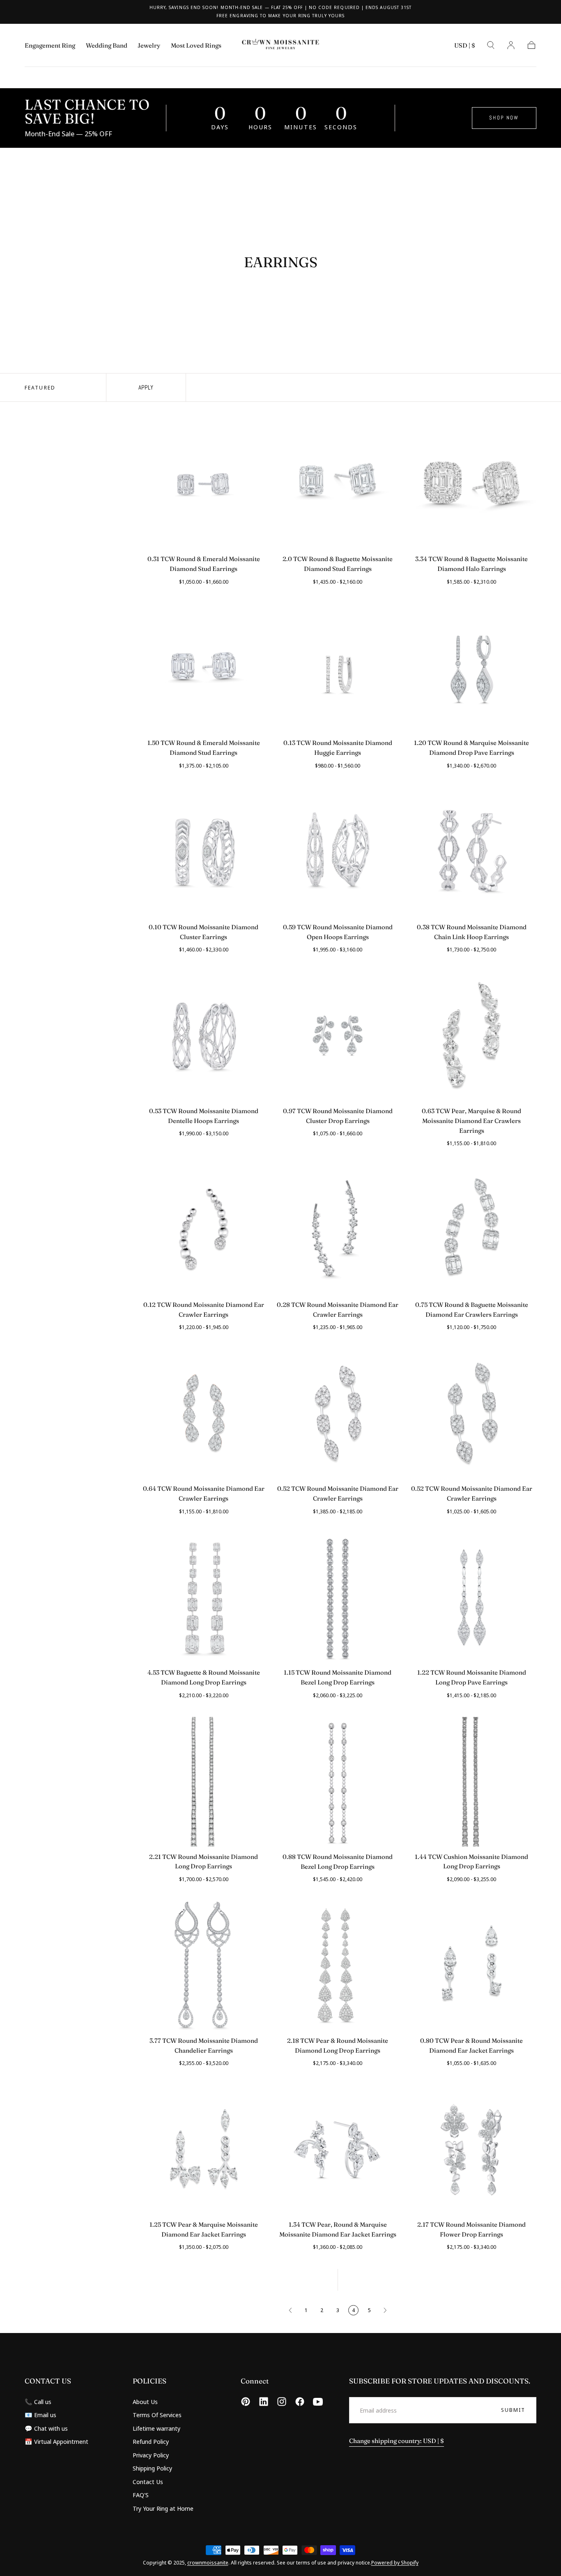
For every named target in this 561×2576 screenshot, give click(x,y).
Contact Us (148, 2482)
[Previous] (290, 2310)
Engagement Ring (50, 46)
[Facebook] (300, 2402)
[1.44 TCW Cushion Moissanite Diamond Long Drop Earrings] (472, 1782)
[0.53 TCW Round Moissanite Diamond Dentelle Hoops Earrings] (204, 1036)
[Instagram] (282, 2402)
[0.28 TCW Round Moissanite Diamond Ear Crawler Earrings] (338, 1230)
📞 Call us (38, 2402)
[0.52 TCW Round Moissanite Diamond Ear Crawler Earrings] (338, 1414)
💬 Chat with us (46, 2428)
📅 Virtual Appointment (56, 2441)
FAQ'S (141, 2495)
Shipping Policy (152, 2468)
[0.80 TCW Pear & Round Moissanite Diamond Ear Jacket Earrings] (472, 1966)
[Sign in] (511, 45)
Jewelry (149, 46)
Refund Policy (151, 2441)
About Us (145, 2402)
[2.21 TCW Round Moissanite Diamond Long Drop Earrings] (204, 1782)
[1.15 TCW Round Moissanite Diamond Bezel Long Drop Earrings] (338, 1598)
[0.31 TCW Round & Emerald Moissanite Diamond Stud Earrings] (204, 484)
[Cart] (531, 45)
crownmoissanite (208, 2562)
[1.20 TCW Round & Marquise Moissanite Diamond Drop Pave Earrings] (472, 668)
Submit (513, 2410)
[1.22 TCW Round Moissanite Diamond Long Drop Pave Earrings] (472, 1598)
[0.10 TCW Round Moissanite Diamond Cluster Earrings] (204, 852)
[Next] (385, 2310)
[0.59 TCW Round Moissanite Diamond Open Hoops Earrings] (338, 852)
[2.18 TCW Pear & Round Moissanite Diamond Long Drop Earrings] (338, 1966)
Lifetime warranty (156, 2428)
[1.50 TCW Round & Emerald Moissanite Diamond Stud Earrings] (204, 668)
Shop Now (504, 118)
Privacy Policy (151, 2455)
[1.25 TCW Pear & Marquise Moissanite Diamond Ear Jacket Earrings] (204, 2150)
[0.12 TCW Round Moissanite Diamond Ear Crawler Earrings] (204, 1230)
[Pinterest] (246, 2402)
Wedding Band (107, 46)
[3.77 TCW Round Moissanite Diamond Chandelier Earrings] (204, 1966)
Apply (146, 387)
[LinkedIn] (264, 2402)
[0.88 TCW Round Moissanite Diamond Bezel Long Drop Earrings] (338, 1782)
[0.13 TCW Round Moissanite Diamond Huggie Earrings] (338, 668)
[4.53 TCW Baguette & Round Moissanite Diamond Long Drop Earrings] (204, 1598)
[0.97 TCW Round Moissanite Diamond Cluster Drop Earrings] (338, 1036)
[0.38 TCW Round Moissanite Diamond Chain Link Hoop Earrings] (472, 852)
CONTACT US (48, 2381)
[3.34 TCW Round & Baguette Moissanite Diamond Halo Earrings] (472, 484)
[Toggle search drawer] (491, 45)
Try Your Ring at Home (163, 2508)
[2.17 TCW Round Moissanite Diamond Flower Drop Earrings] (472, 2150)
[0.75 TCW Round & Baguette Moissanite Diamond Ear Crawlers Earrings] (472, 1230)
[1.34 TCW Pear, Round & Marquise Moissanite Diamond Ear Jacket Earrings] (338, 2150)
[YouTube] (318, 2402)
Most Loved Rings (196, 46)
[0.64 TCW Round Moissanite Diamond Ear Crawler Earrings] (204, 1414)
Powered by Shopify (395, 2562)
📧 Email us (40, 2415)
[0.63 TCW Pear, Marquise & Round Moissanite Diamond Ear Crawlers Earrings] (472, 1036)
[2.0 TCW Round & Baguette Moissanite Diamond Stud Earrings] (338, 484)
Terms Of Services (157, 2415)
